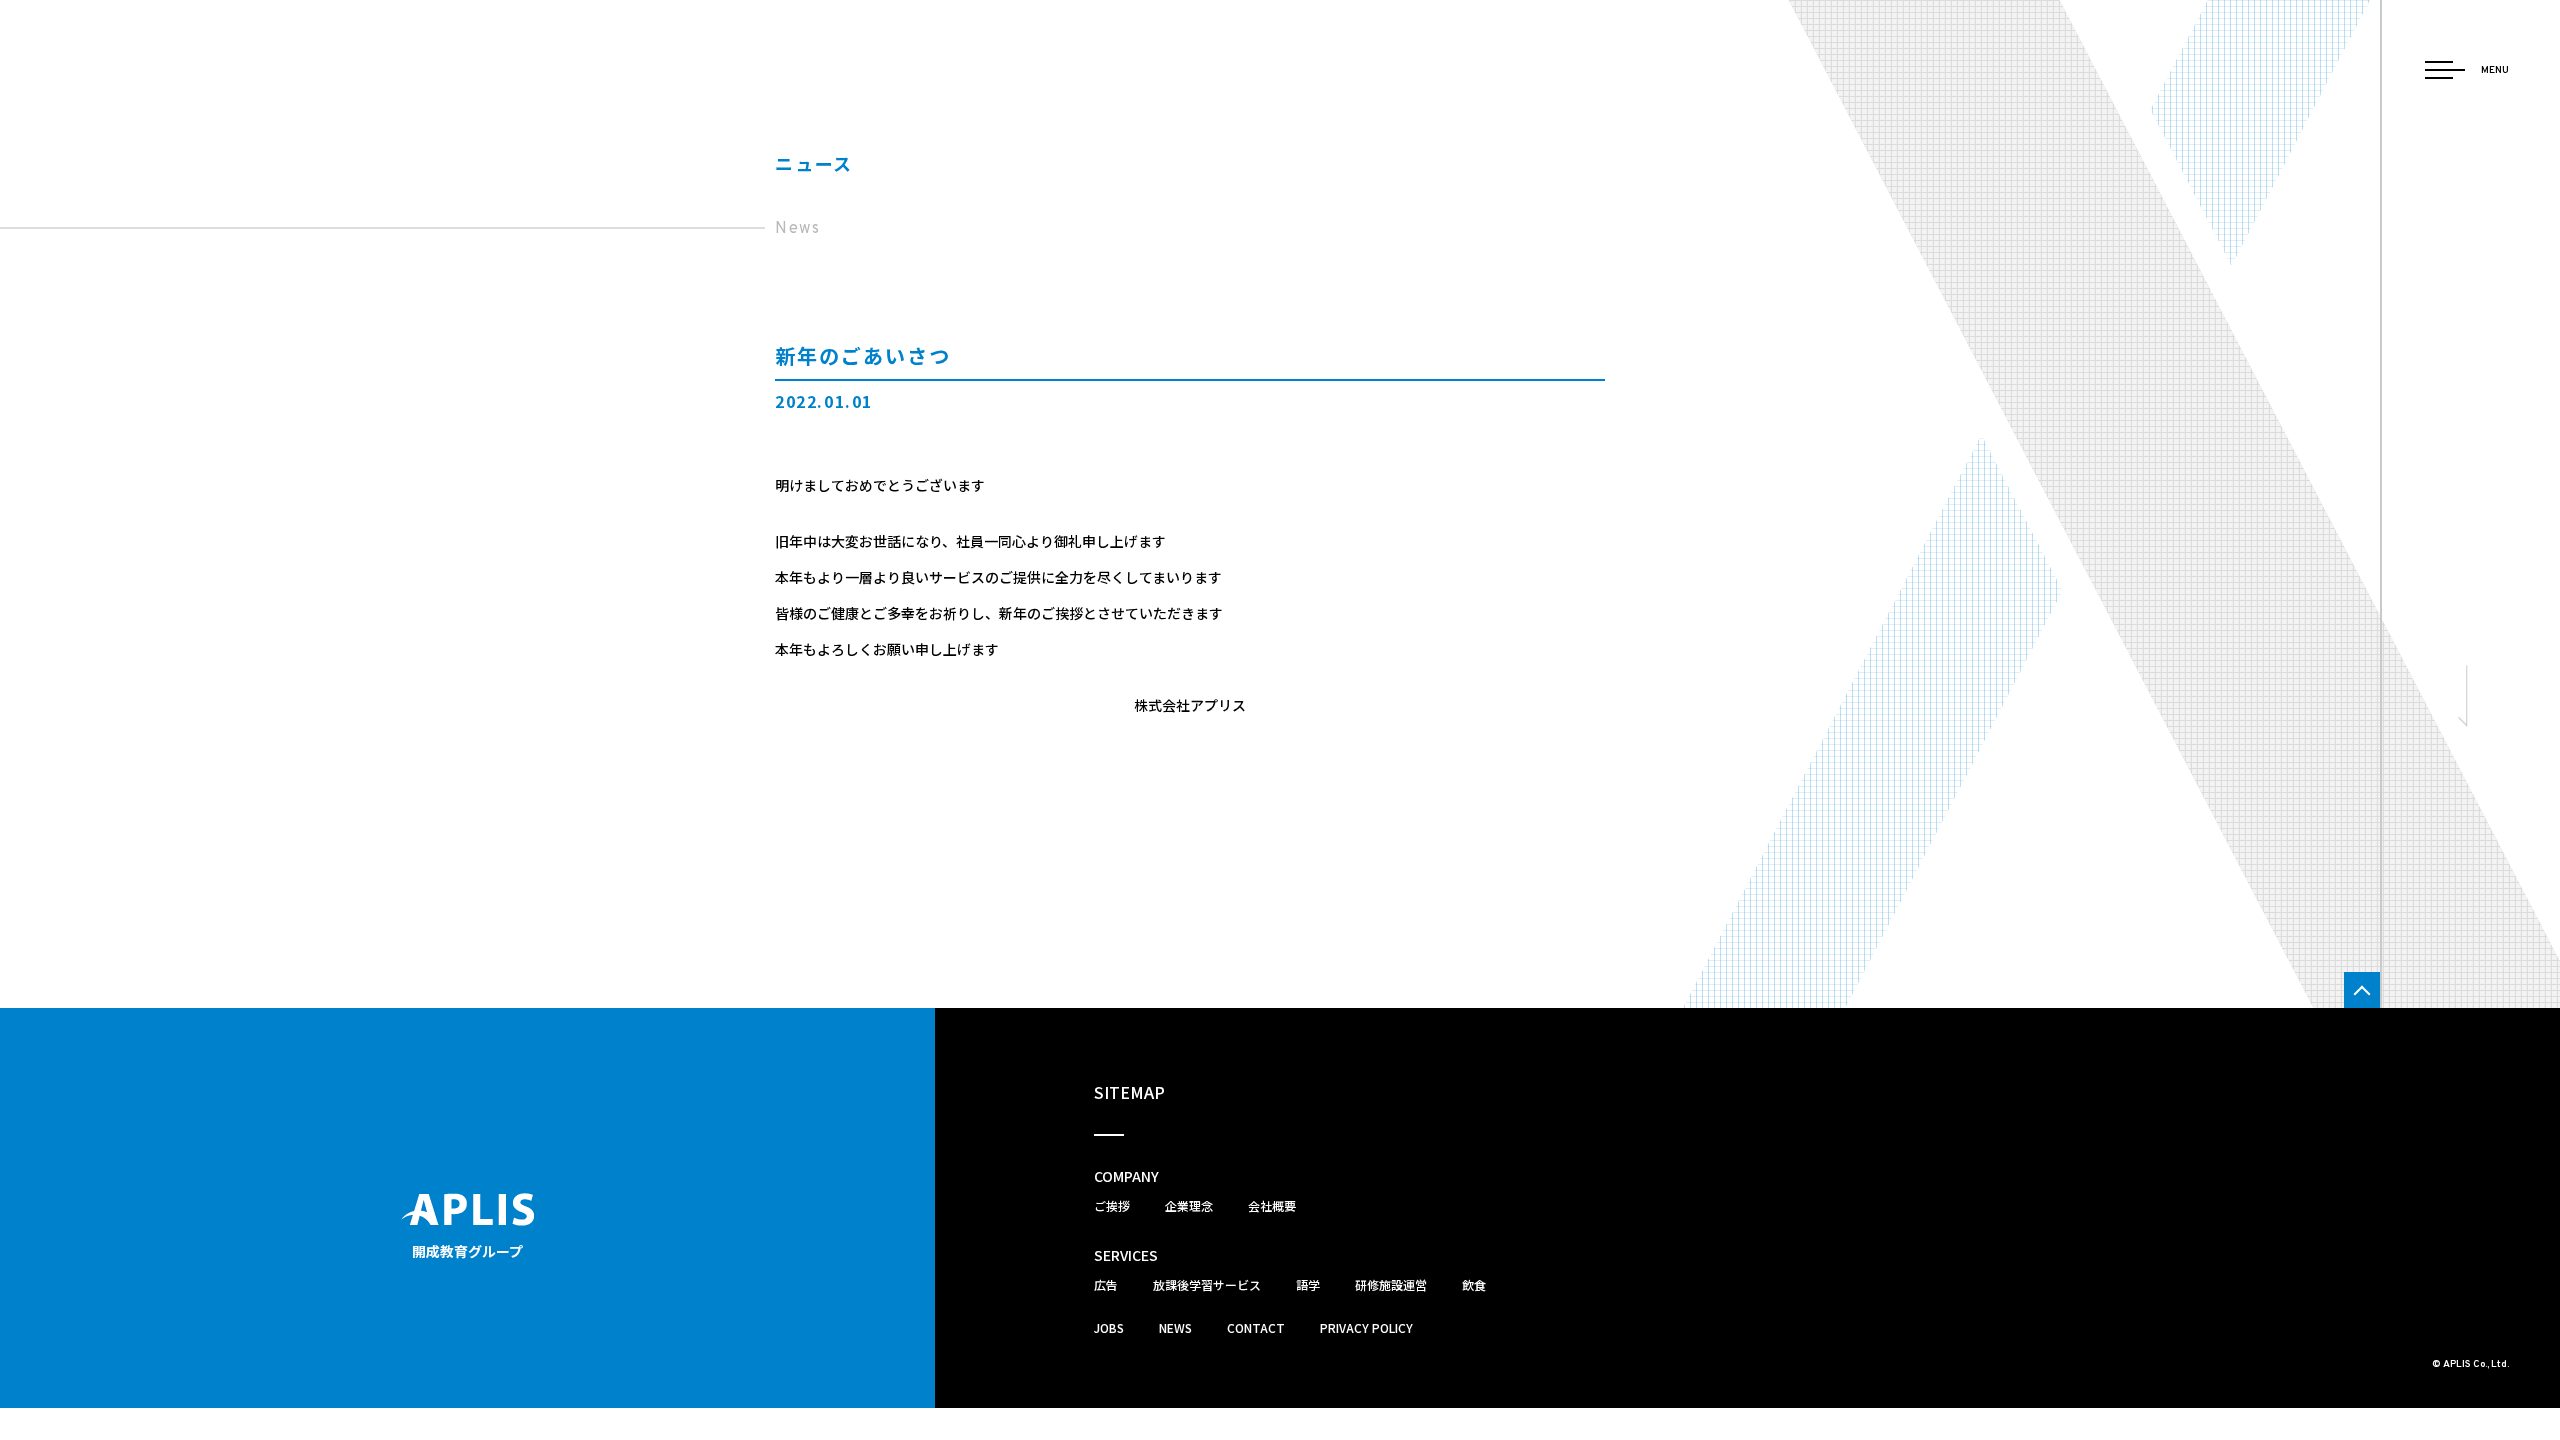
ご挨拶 (1112, 1205)
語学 (1308, 1284)
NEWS (1175, 1327)
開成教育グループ (467, 1251)
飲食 (1474, 1284)
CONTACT (1256, 1327)
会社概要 (1272, 1205)
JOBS (1109, 1327)
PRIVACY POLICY (1366, 1327)
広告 (1106, 1284)
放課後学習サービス (1207, 1284)
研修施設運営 (1391, 1284)
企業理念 (1189, 1205)
